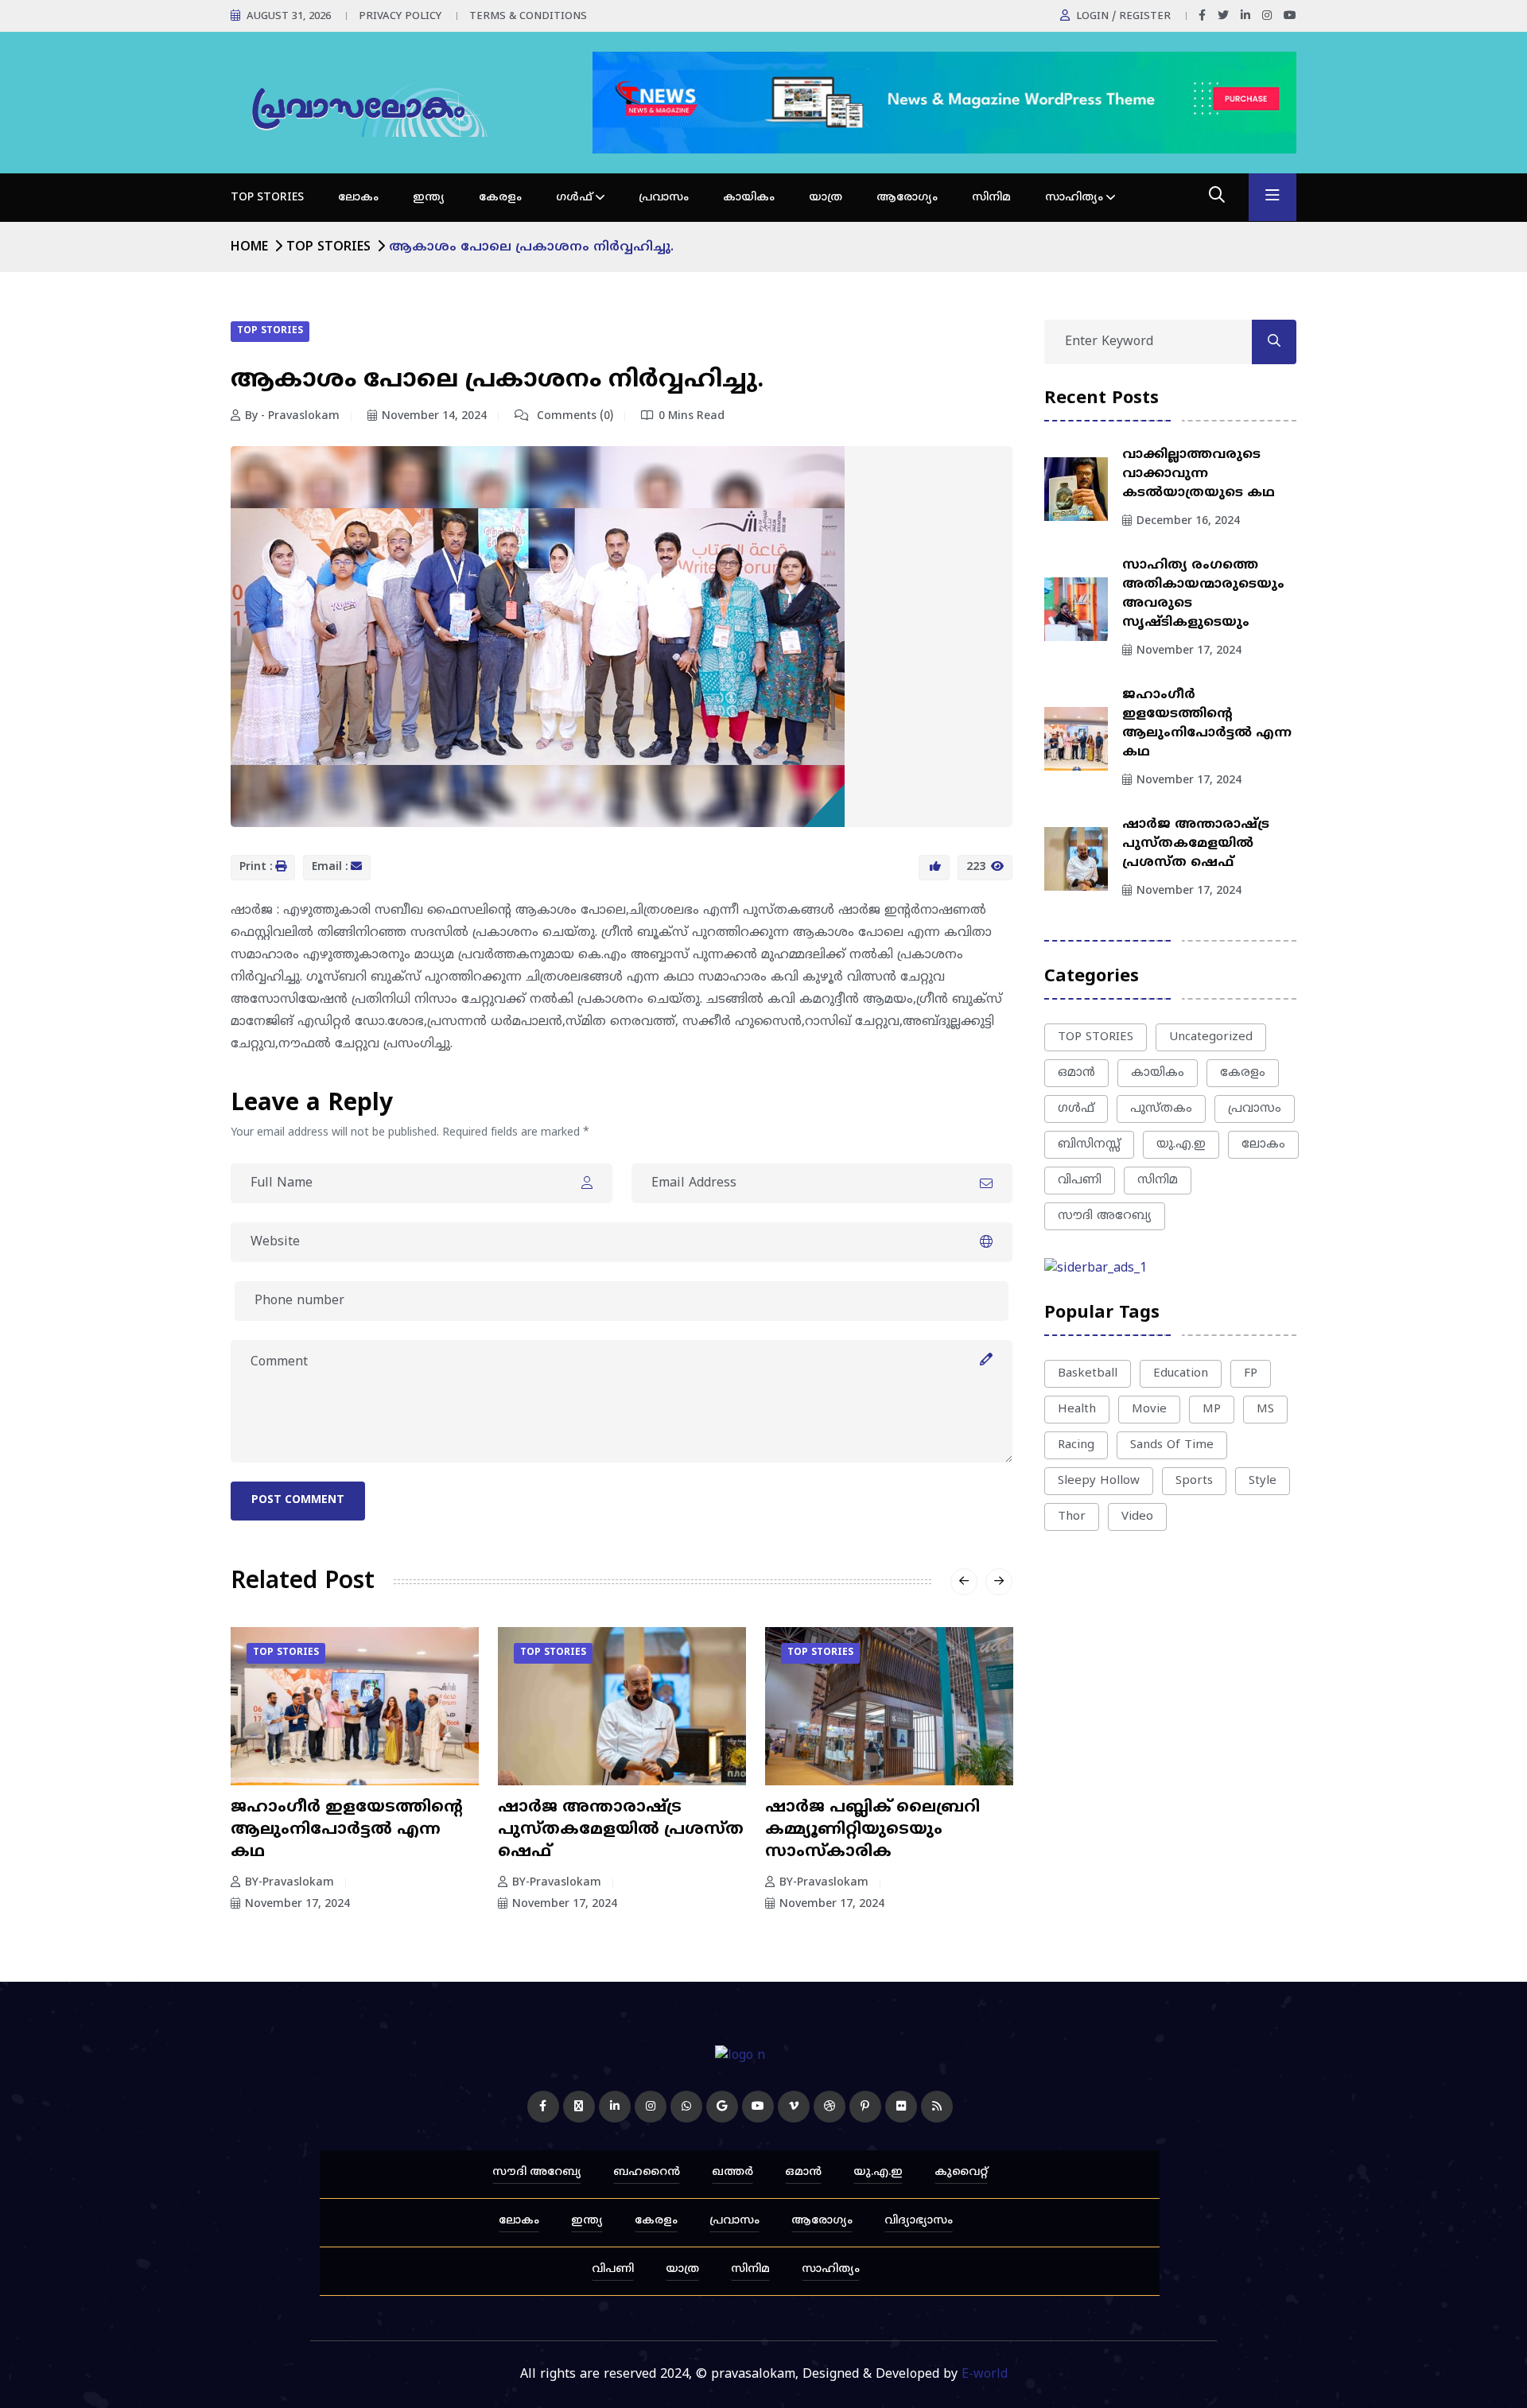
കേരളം (500, 198)
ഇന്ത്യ (429, 198)
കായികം (749, 198)
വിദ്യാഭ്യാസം (919, 2221)
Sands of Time (1172, 1445)
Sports (1194, 1481)
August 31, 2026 (289, 17)
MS (1265, 1410)
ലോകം (358, 198)
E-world (985, 2375)
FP (1251, 1374)
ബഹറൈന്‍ (647, 2172)
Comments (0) (573, 416)
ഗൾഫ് (574, 198)
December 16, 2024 (1188, 521)
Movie (1149, 1410)
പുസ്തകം (1161, 1109)
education (1181, 1374)
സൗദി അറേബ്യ (1105, 1216)
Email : (330, 867)
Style (1263, 1481)
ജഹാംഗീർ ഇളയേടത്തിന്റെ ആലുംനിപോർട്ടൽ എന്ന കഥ (347, 1830)
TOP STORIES (267, 198)
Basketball (1088, 1374)
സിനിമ (991, 198)
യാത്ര (826, 198)
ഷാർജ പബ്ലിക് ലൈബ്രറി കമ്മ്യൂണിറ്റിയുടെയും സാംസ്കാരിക (872, 1830)
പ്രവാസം (664, 198)
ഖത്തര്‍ (732, 2172)
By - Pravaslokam (292, 416)
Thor (1072, 1517)
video (1137, 1517)
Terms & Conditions (528, 17)
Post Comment (298, 1500)
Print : (256, 867)
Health (1077, 1410)
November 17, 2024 (297, 1904)
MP (1212, 1410)
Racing (1076, 1445)
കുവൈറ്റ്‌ (961, 2172)
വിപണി (1080, 1181)
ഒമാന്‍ (1076, 1073)
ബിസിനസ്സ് (1089, 1145)
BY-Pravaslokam (289, 1883)
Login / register (1123, 17)
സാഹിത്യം (1074, 198)
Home (249, 247)
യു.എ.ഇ (1181, 1145)
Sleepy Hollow (1099, 1481)
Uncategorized (1211, 1037)
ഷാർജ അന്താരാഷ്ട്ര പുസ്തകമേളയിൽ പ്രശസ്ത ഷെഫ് (621, 1830)
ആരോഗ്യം (907, 198)
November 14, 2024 (434, 416)
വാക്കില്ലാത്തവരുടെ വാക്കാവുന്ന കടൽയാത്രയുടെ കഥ (1199, 474)
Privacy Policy (400, 17)
